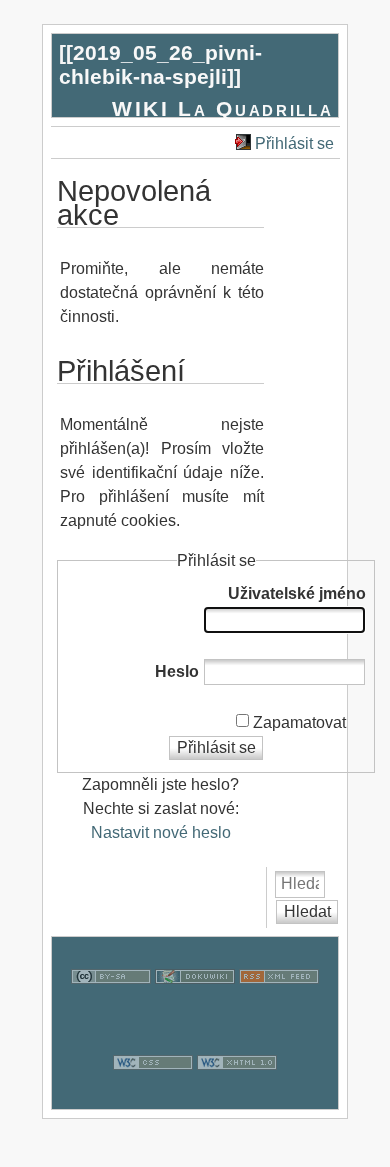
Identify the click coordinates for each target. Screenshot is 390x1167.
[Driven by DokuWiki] (195, 1010)
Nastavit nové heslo (161, 832)
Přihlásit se (294, 143)
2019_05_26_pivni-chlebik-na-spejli (160, 64)
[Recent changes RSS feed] (279, 1010)
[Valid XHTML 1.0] (237, 1096)
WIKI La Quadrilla (222, 108)
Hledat (307, 911)
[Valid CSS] (153, 1096)
